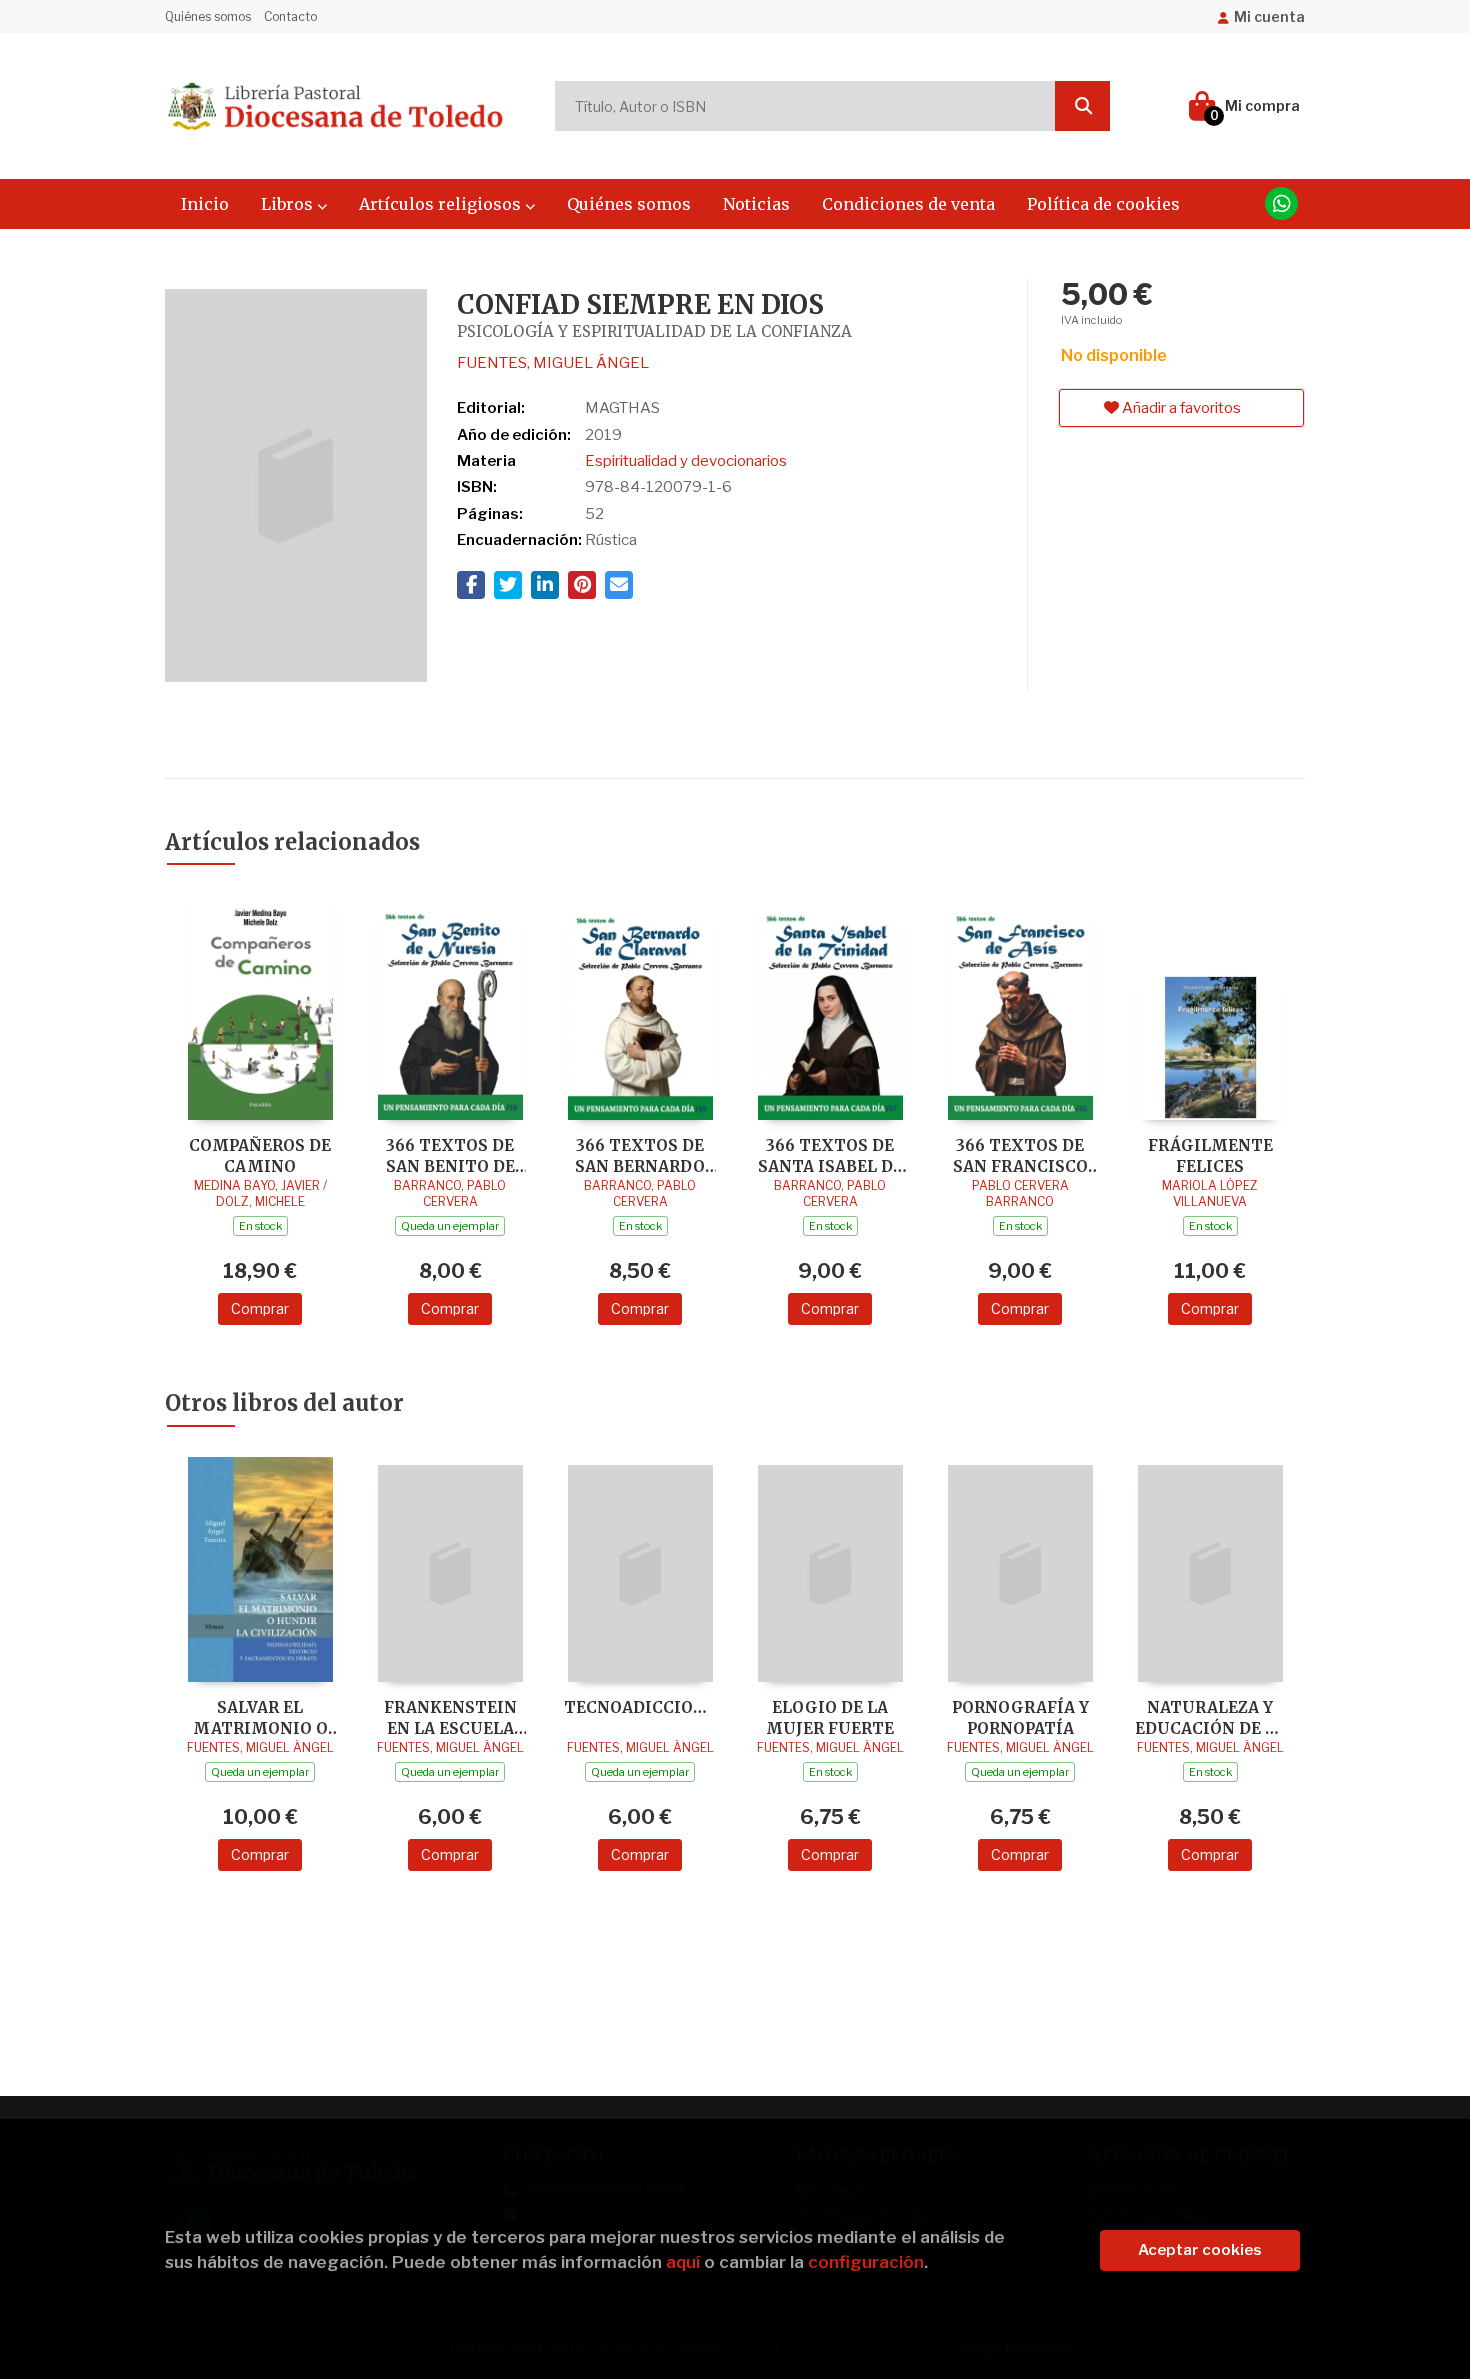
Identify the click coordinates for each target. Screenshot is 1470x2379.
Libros (289, 204)
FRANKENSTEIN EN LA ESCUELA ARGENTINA (450, 1717)
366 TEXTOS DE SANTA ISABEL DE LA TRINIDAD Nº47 (830, 1155)
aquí (683, 2262)
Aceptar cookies (1200, 2250)
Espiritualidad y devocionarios (686, 461)
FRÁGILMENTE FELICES (1210, 1155)
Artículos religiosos (442, 204)
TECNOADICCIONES (640, 1707)
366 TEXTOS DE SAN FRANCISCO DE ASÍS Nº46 (1020, 1155)
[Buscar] (1082, 106)
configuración (866, 2262)
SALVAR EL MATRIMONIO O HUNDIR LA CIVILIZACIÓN (260, 1717)
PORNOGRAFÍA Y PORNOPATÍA (1020, 1717)
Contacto (290, 16)
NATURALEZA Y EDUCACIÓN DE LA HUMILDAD (1210, 1717)
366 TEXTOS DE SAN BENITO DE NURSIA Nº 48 (450, 1155)
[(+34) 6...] (1281, 203)
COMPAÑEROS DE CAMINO (260, 1155)
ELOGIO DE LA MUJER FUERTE (830, 1717)
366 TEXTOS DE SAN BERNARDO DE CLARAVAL (640, 1155)
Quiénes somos (208, 16)
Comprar (260, 1308)
